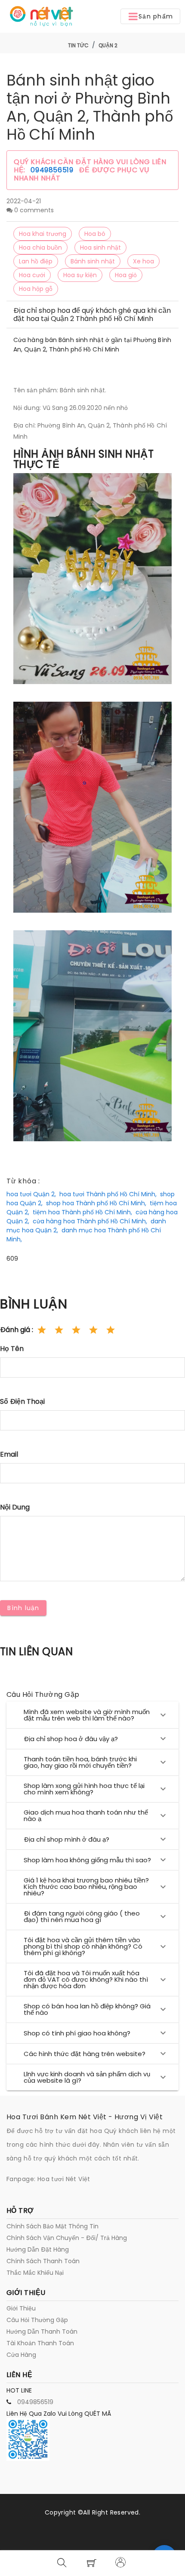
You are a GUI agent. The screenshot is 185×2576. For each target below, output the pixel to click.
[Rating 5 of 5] (111, 1330)
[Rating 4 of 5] (93, 1330)
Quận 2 (108, 45)
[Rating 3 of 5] (76, 1330)
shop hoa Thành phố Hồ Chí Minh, (96, 1203)
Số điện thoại (22, 1401)
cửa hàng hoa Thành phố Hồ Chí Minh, (90, 1221)
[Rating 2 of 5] (59, 1330)
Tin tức (78, 45)
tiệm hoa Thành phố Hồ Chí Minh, (82, 1212)
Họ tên (12, 1349)
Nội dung (15, 1507)
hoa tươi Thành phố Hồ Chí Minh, (108, 1194)
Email (9, 1454)
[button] (150, 16)
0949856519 (53, 170)
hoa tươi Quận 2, (31, 1194)
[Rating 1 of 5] (42, 1330)
